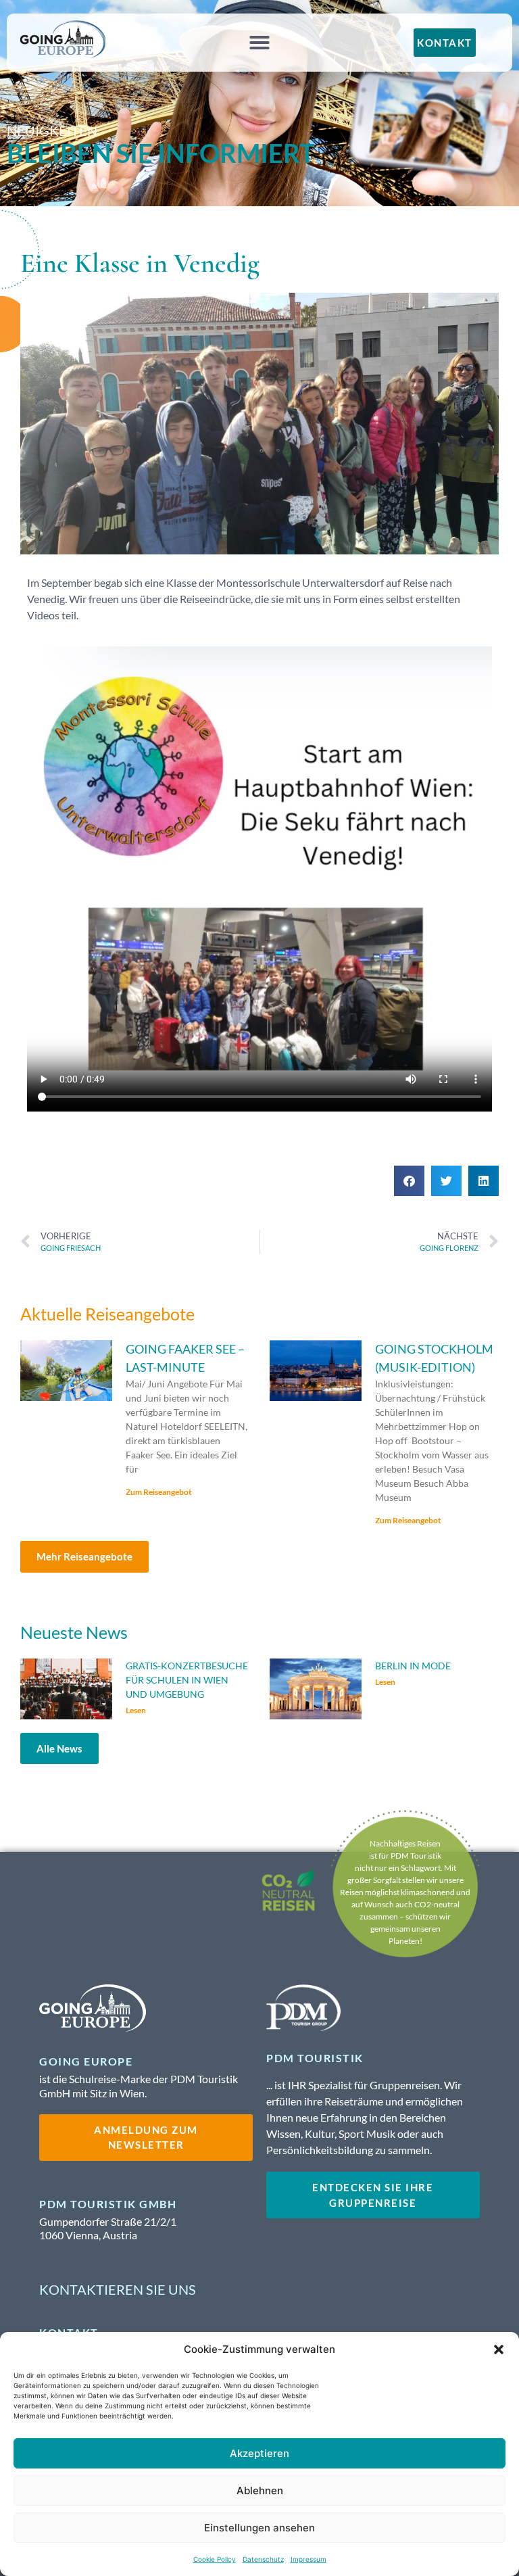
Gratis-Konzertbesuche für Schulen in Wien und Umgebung (187, 1680)
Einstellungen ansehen (259, 2528)
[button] (499, 2350)
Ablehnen (260, 2490)
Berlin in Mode (413, 1666)
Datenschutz (263, 2559)
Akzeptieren (259, 2453)
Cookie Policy (215, 2559)
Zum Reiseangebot (159, 1492)
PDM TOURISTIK (315, 2058)
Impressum (308, 2559)
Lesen (136, 1710)
